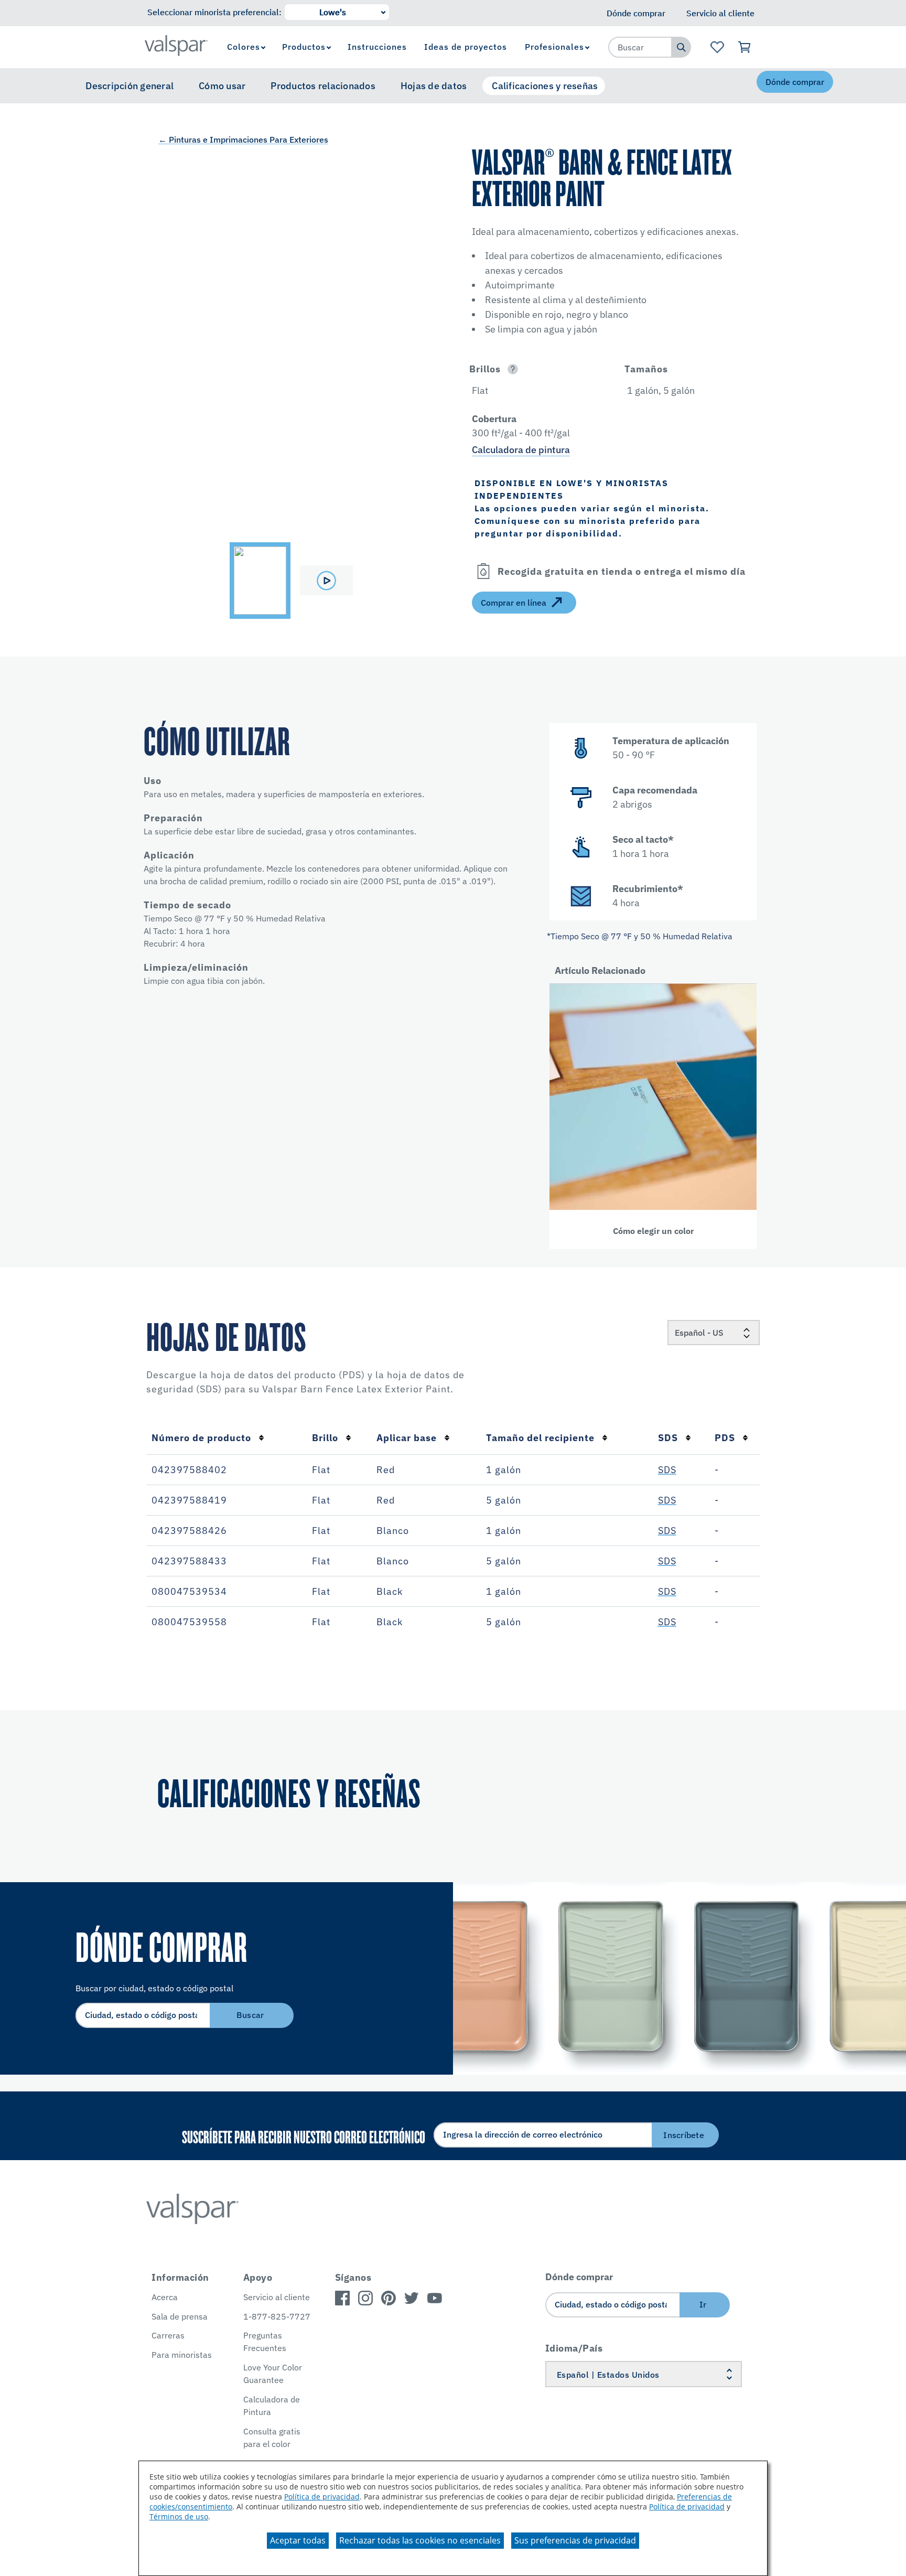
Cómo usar (222, 86)
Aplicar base (407, 1438)
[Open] (513, 369)
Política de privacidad (322, 2497)
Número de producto (201, 1438)
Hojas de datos (434, 86)
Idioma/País (574, 2348)
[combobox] (640, 47)
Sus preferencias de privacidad (575, 2540)
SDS (668, 1438)
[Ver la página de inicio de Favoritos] (717, 47)
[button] (535, 369)
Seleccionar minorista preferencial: (214, 12)
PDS (725, 1438)
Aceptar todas (298, 2540)
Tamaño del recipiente (540, 1438)
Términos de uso (179, 2516)
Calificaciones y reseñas (545, 86)
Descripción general (130, 86)
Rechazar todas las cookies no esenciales (420, 2540)
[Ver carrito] (745, 47)
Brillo (325, 1438)
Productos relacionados (323, 86)
